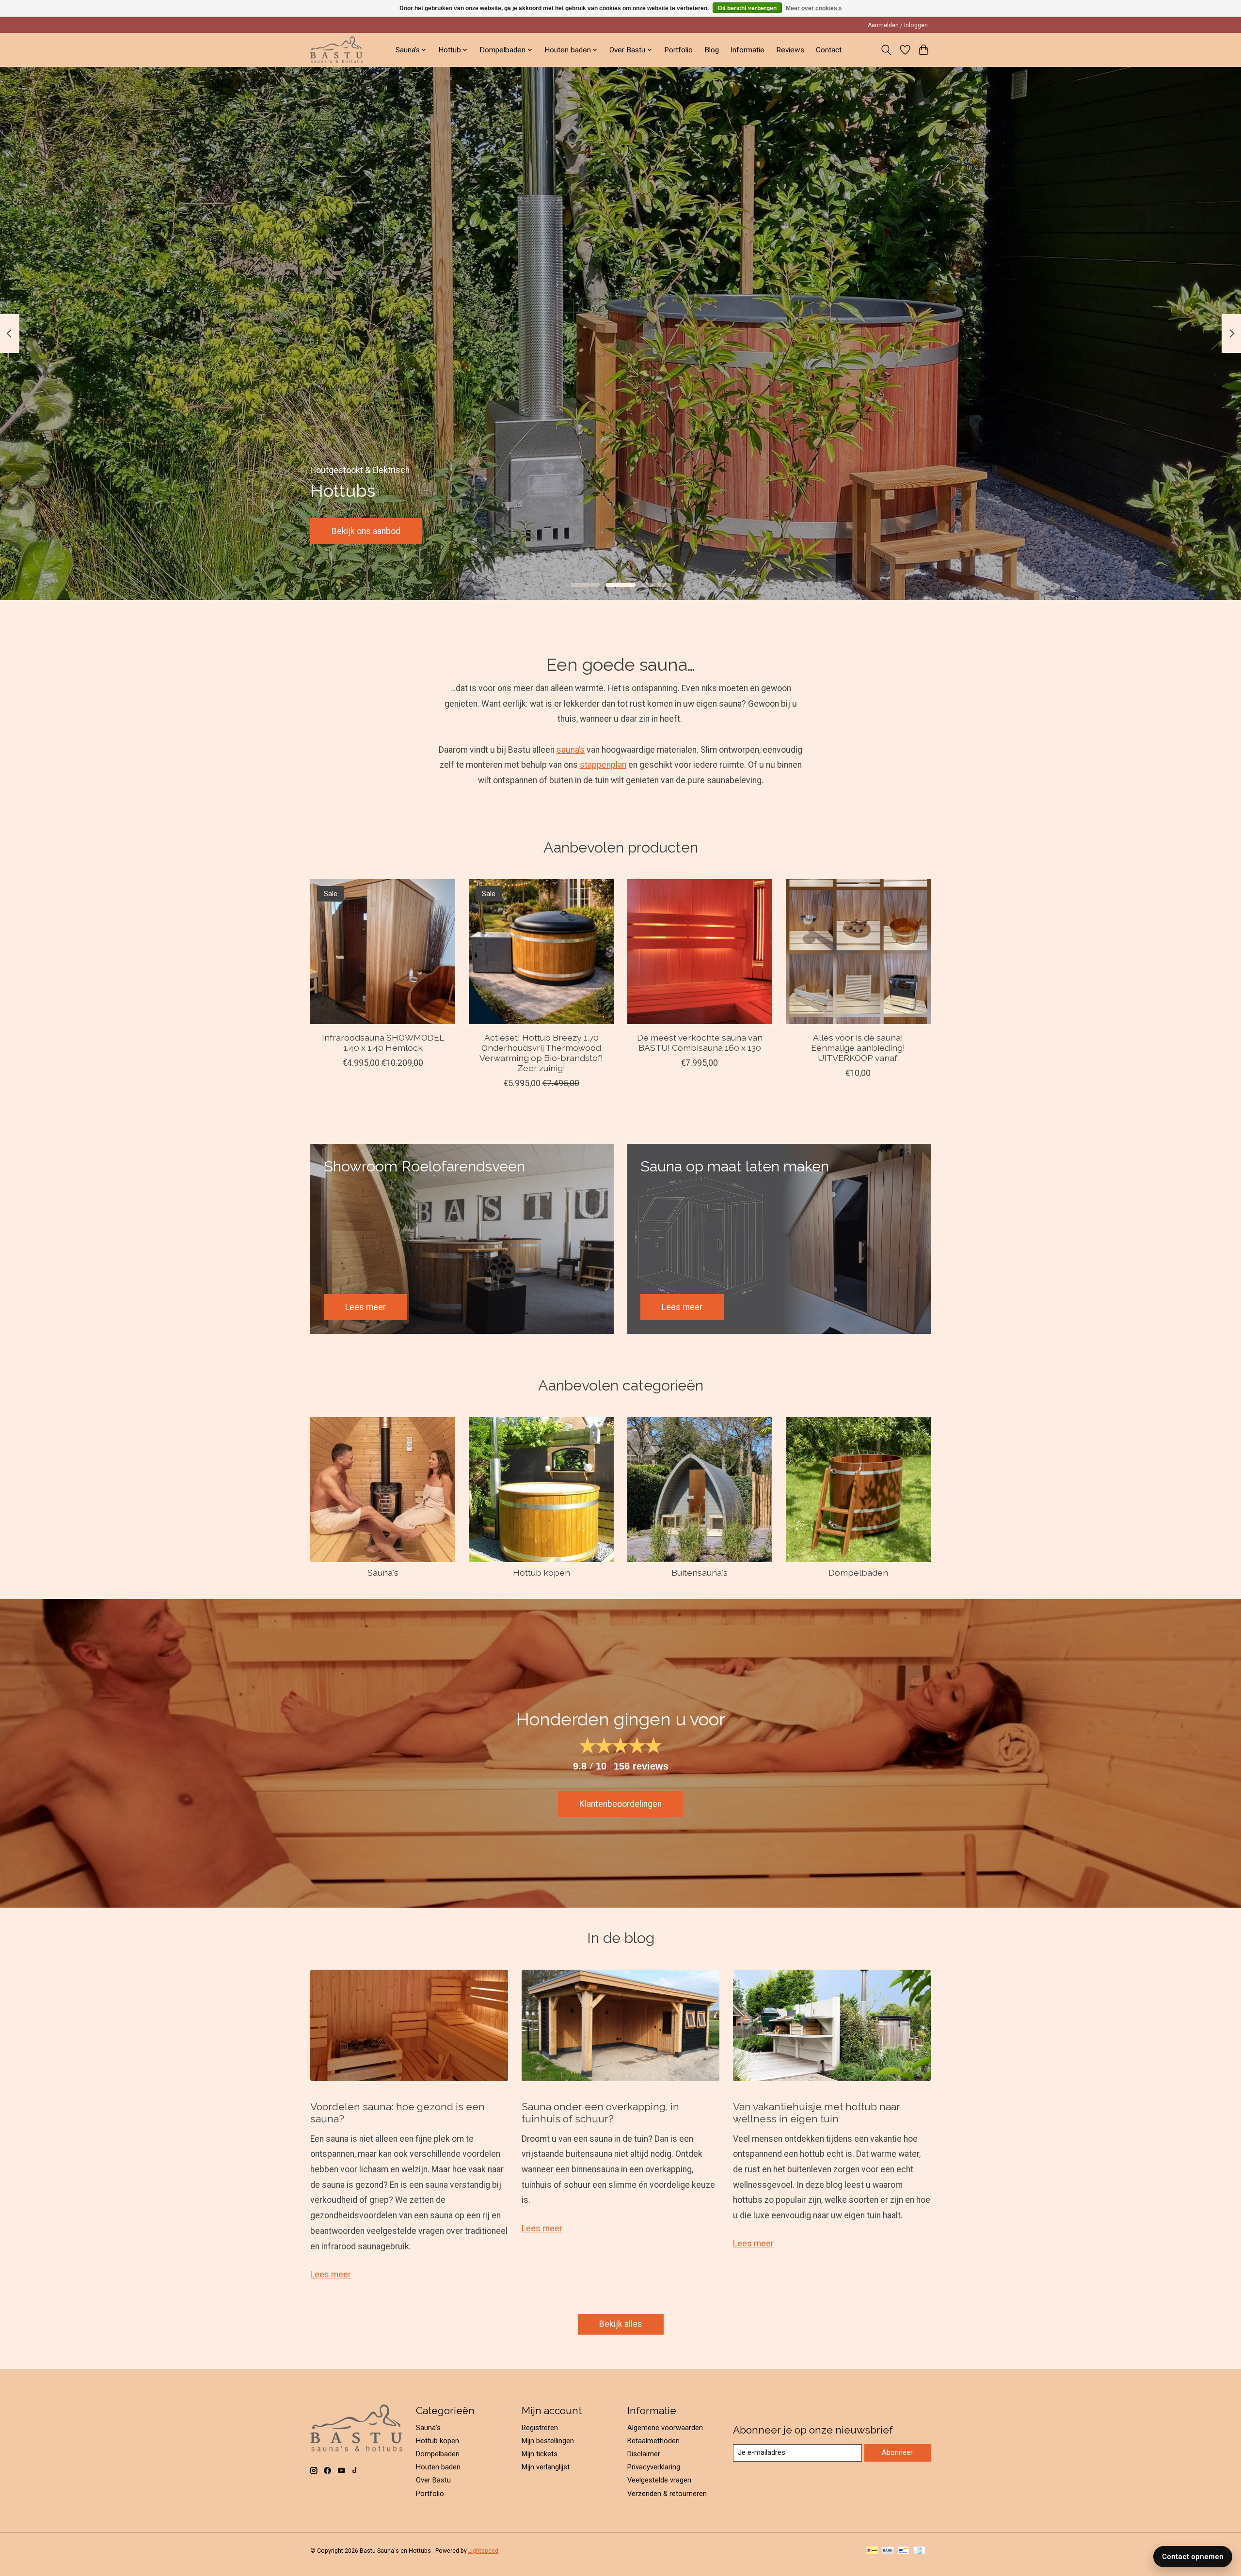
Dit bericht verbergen (747, 8)
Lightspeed (483, 2551)
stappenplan (603, 765)
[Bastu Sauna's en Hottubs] (336, 50)
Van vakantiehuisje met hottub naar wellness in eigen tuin (817, 2113)
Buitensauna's (700, 1572)
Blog (712, 50)
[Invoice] (919, 2551)
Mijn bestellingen (548, 2441)
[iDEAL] (872, 2551)
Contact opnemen (1193, 2557)
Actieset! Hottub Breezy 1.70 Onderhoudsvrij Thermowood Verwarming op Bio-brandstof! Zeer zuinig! (541, 1053)
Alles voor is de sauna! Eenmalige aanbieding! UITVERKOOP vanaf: (858, 1048)
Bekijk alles (621, 2324)
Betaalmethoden (653, 2441)
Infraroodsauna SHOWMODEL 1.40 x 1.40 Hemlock (383, 1043)
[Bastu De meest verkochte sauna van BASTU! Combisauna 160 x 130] (700, 952)
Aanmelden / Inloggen (898, 25)
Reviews (790, 50)
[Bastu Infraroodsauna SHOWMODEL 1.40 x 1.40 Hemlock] (383, 952)
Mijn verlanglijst (546, 2467)
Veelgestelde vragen (659, 2480)
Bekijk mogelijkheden (372, 531)
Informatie (748, 50)
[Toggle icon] (886, 50)
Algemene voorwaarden (665, 2428)
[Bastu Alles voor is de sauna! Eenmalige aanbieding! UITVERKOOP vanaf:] (858, 952)
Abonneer (897, 2452)
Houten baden (438, 2467)
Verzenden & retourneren (667, 2494)
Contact (829, 50)
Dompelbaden (858, 1572)
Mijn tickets (540, 2454)
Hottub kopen (541, 1572)
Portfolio (678, 50)
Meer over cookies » (814, 8)
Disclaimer (644, 2454)
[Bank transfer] (888, 2551)
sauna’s (571, 750)
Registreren (540, 2428)
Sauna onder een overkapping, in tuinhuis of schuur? (600, 2113)
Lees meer (331, 2275)
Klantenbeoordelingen (620, 1804)
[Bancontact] (903, 2551)
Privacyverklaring (654, 2467)
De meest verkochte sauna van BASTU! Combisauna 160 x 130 (700, 1043)
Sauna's (383, 1572)
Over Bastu (433, 2480)
